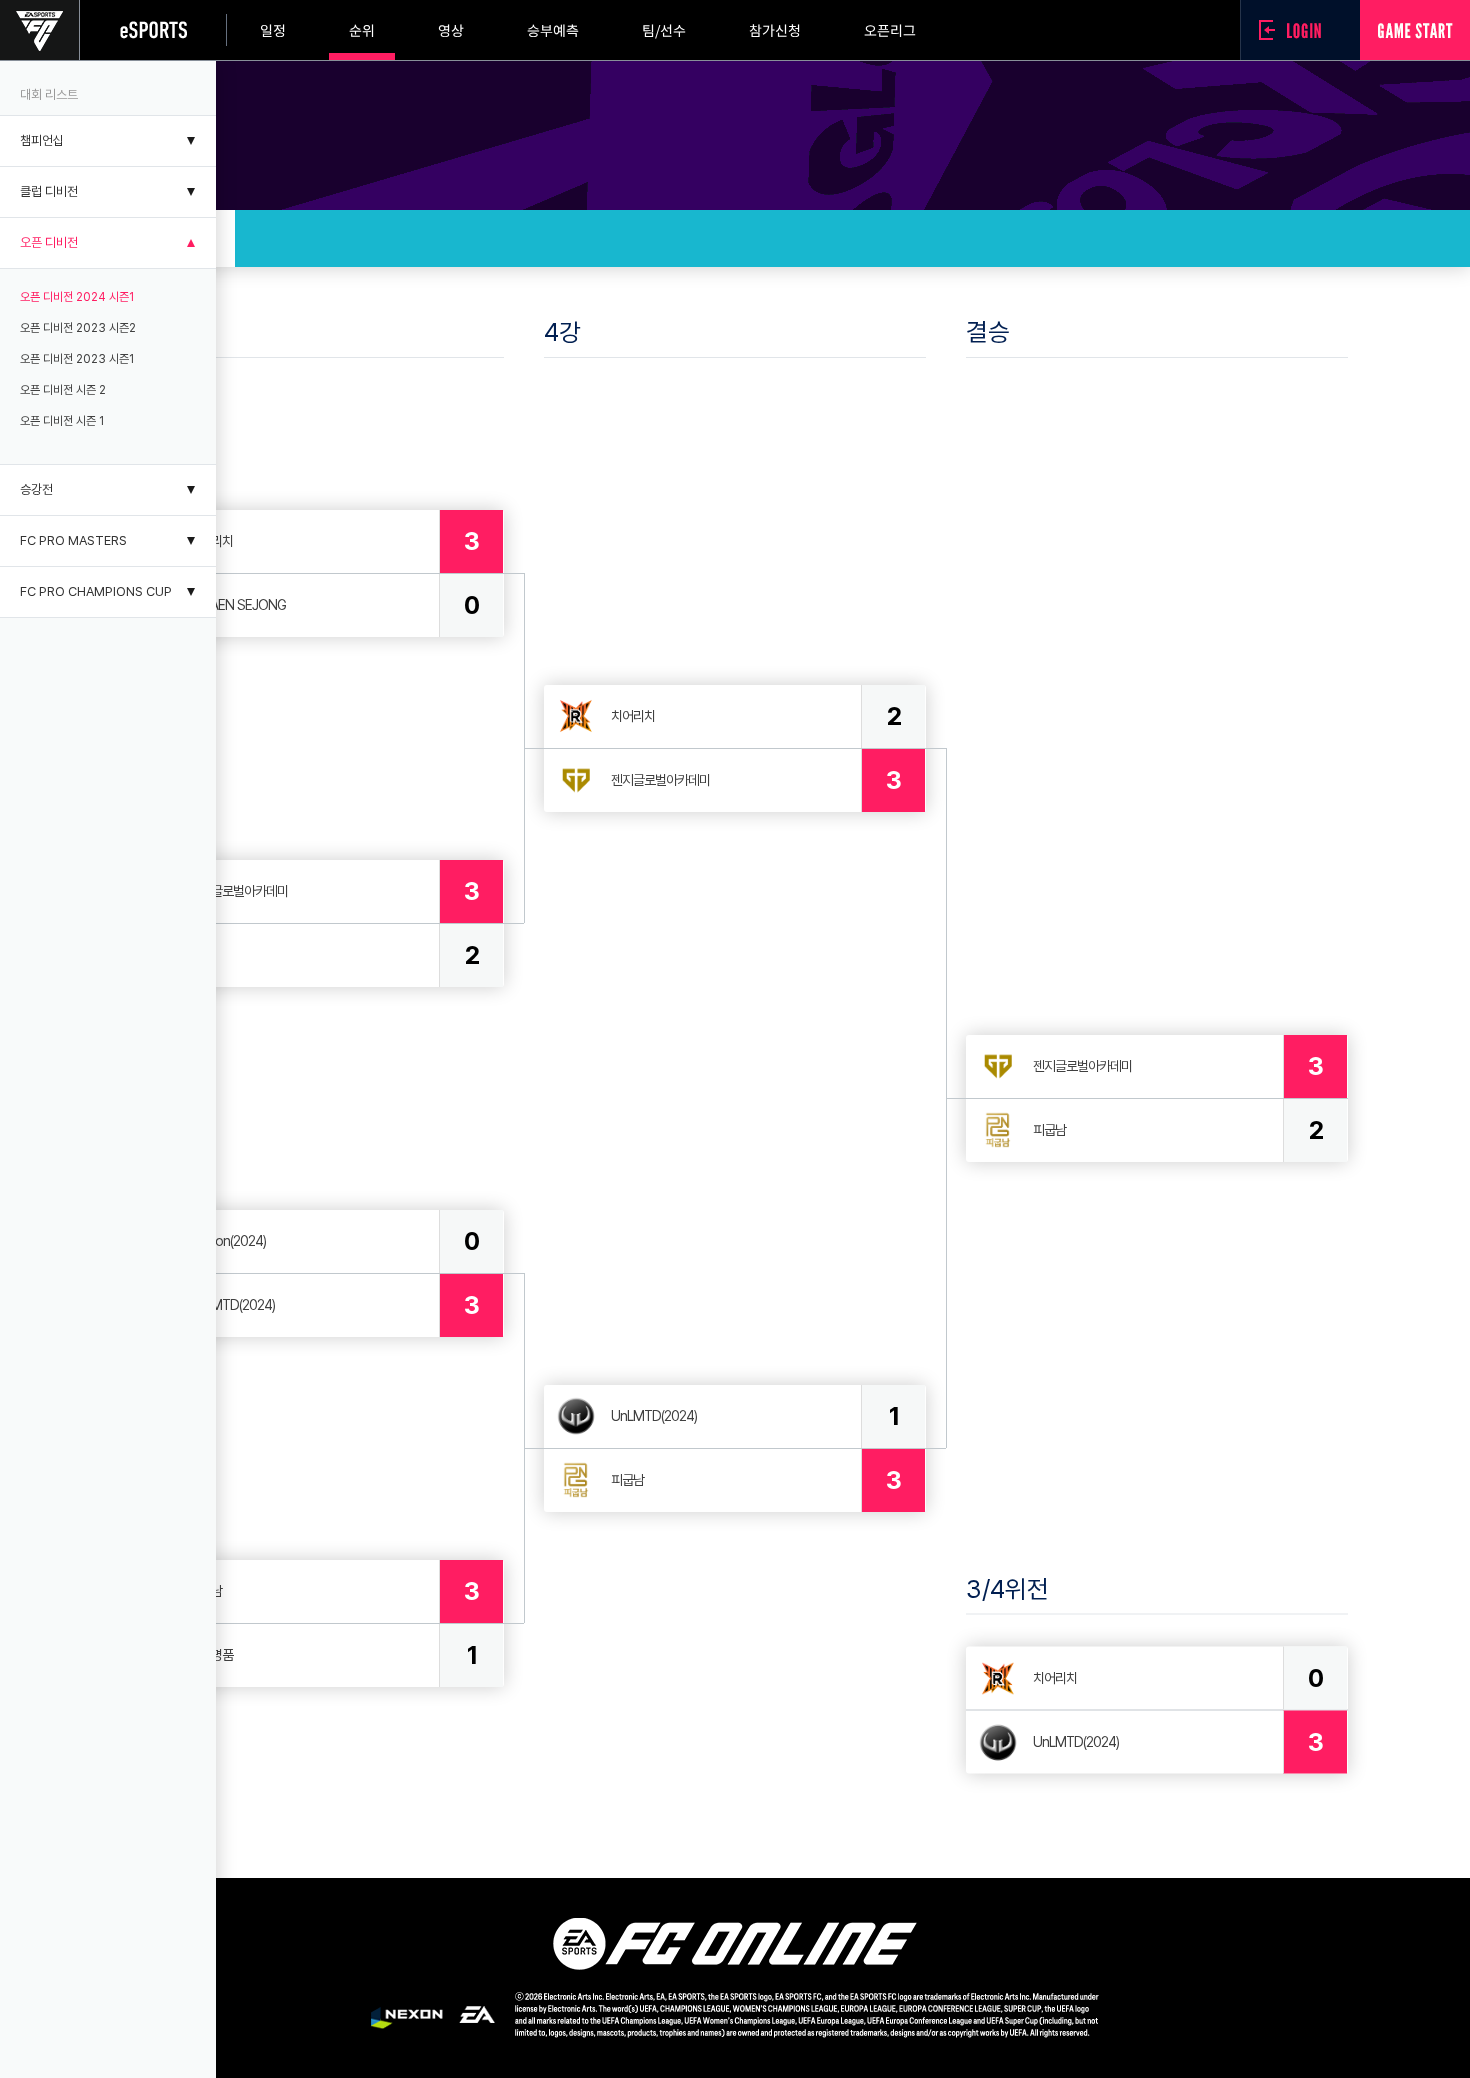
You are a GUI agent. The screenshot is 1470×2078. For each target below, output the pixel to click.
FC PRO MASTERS (73, 540)
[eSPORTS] (153, 30)
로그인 (1295, 30)
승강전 (36, 489)
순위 (362, 30)
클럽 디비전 (49, 191)
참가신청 (775, 30)
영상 (451, 30)
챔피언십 (42, 140)
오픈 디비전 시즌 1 (62, 421)
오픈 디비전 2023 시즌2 (78, 328)
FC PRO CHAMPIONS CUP (96, 591)
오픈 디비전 (49, 242)
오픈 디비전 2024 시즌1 (77, 297)
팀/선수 (664, 30)
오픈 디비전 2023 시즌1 (77, 359)
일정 (273, 30)
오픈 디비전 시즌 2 (63, 390)
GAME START (1415, 30)
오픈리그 (890, 30)
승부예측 (553, 30)
